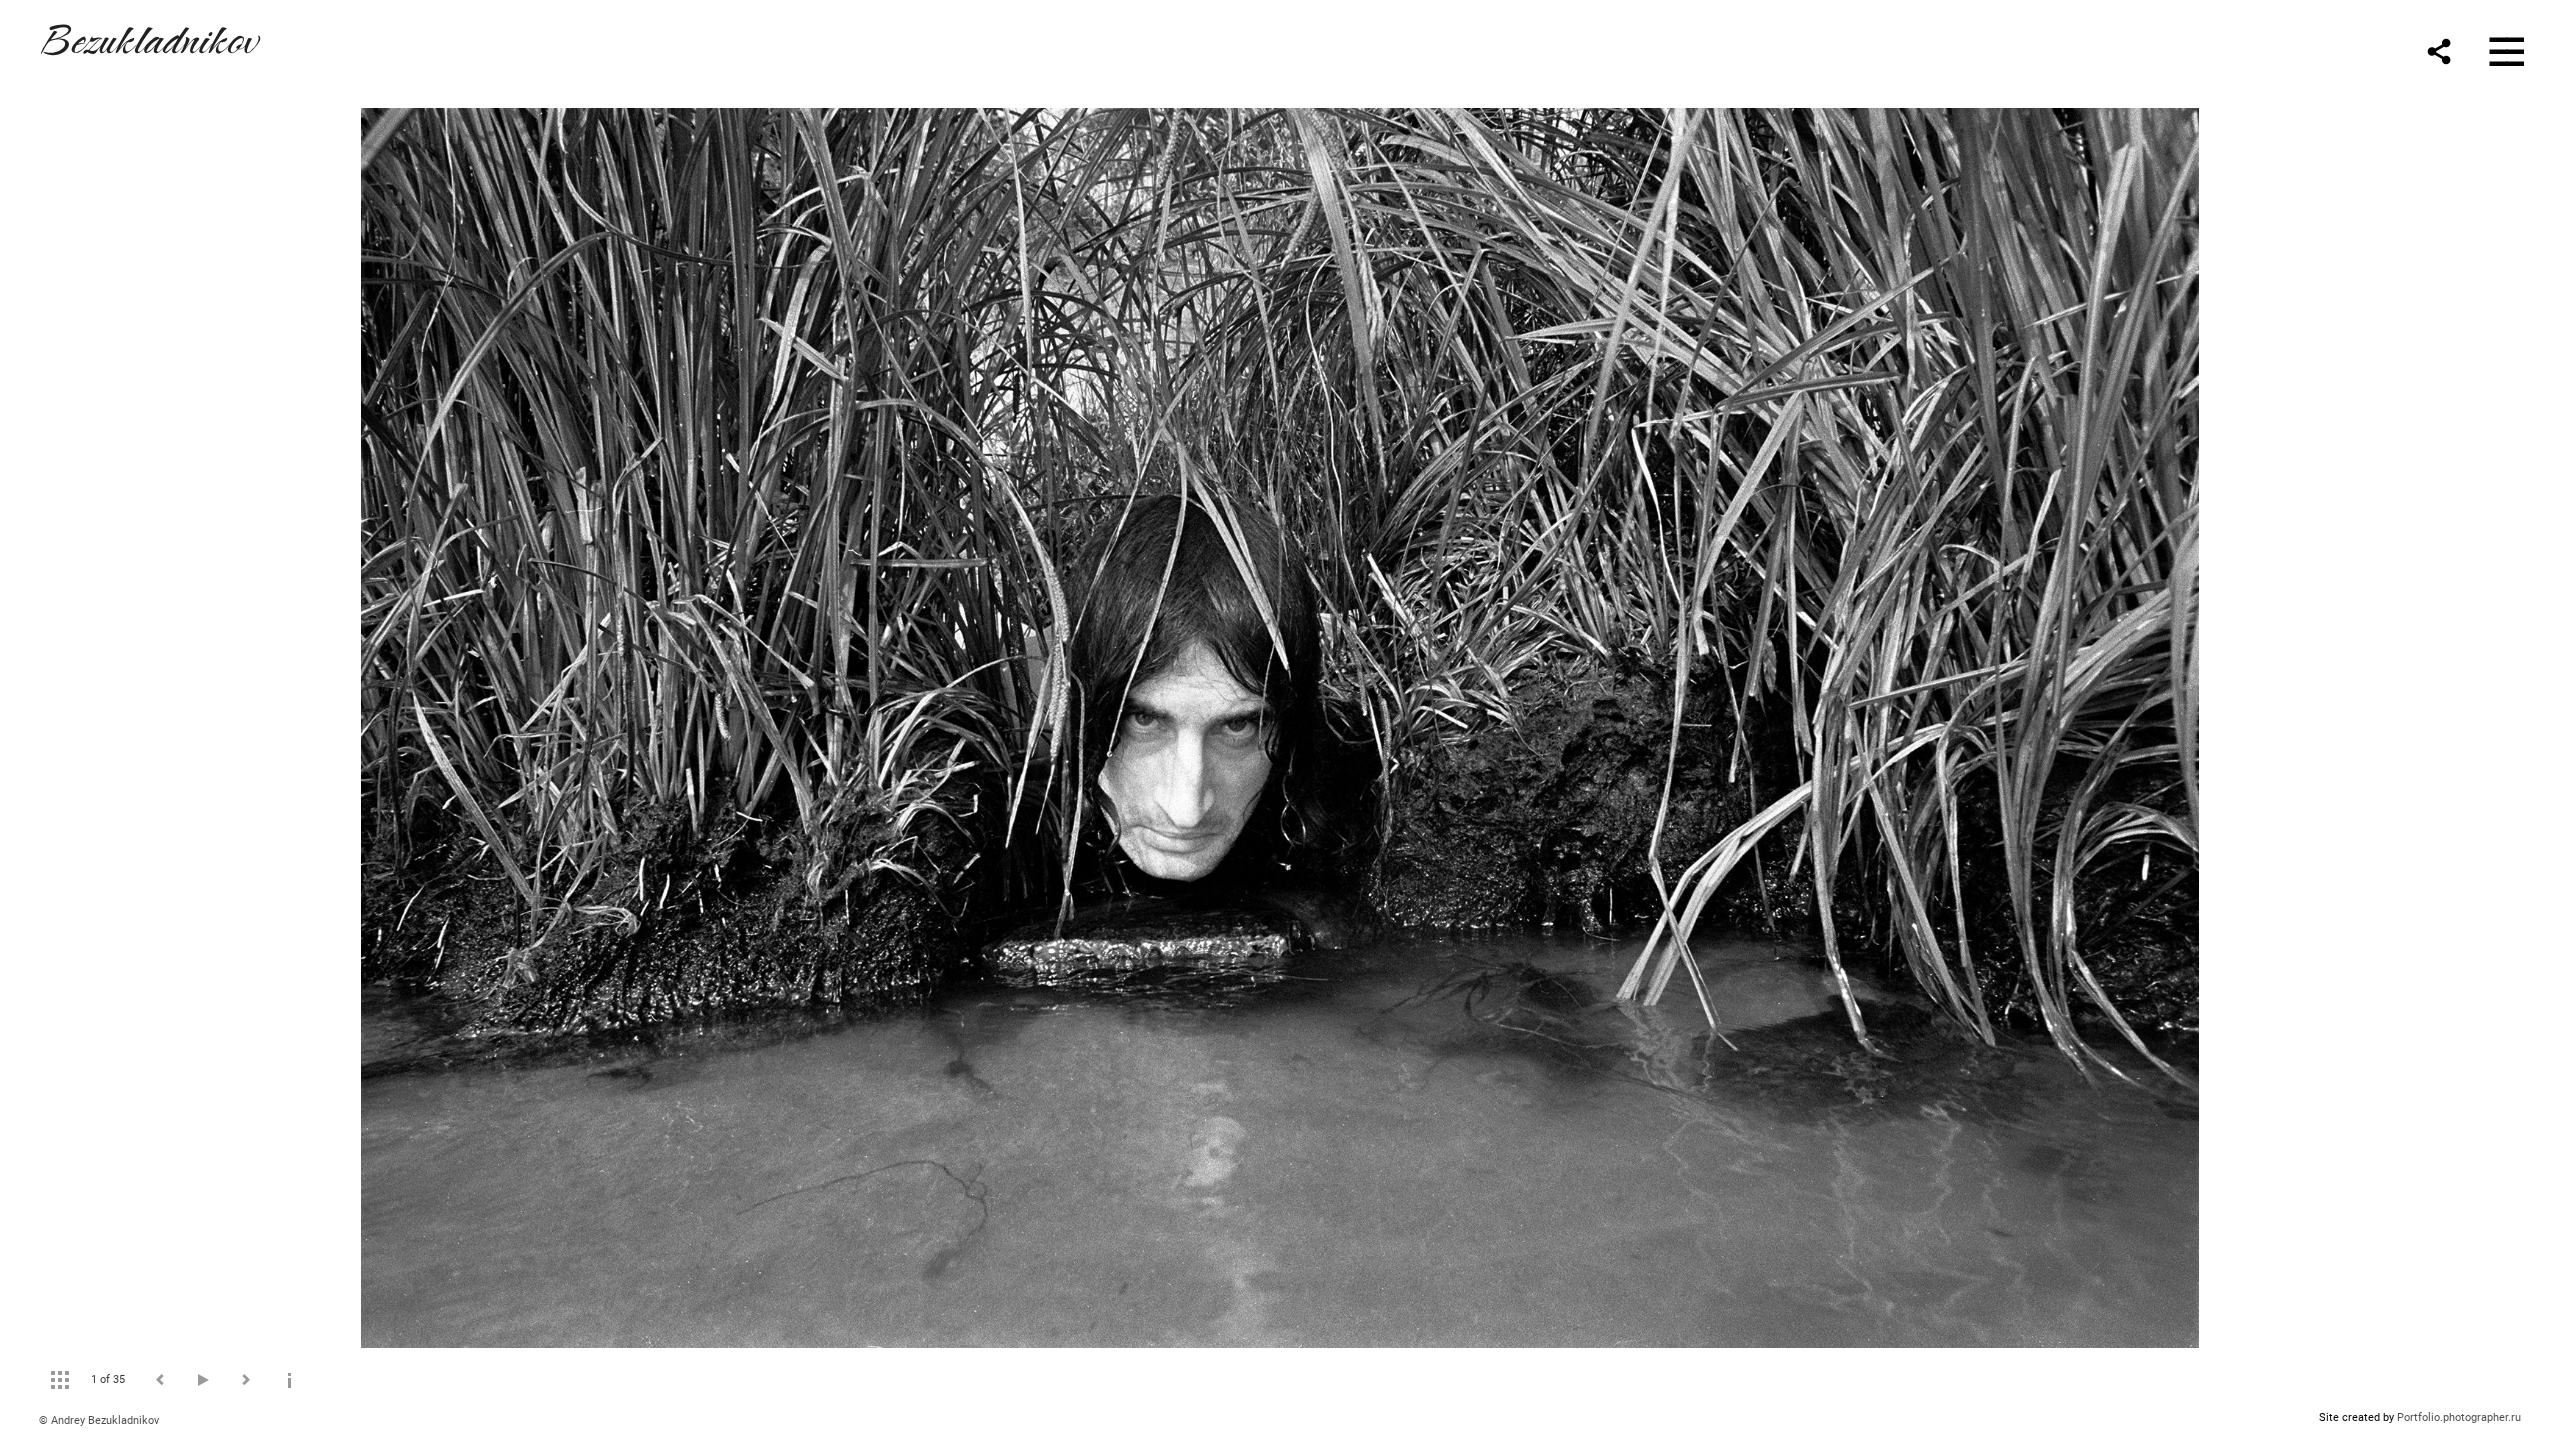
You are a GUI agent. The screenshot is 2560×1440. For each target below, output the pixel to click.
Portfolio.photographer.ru (2459, 1417)
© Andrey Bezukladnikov (99, 1420)
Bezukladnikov (148, 36)
